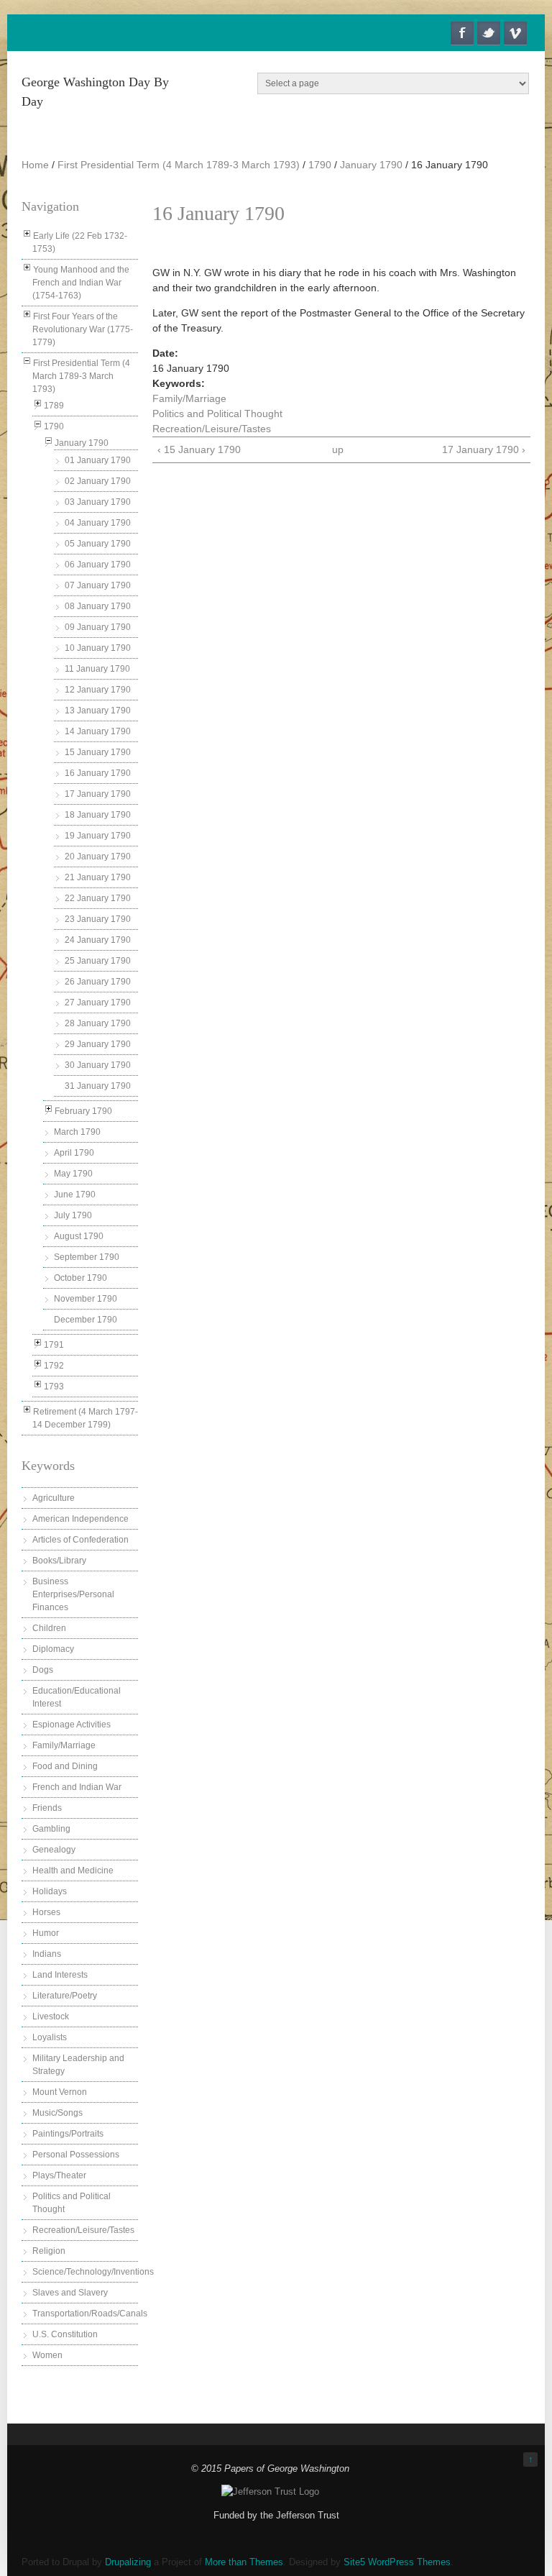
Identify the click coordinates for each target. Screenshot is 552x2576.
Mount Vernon (60, 2092)
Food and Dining (65, 1766)
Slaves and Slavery (70, 2293)
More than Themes (244, 2562)
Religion (49, 2251)
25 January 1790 (98, 961)
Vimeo (515, 33)
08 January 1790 (98, 606)
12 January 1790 (98, 690)
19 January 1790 (98, 836)
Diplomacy (53, 1649)
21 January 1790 (98, 877)
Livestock (51, 2017)
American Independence (80, 1519)
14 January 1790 (98, 731)
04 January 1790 (98, 523)
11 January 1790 (97, 669)
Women (47, 2355)
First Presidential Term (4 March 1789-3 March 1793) (179, 165)
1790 (320, 165)
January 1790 (371, 165)
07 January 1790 (98, 585)
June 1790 (75, 1195)
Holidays (50, 1891)
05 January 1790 (98, 544)
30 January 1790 (98, 1065)
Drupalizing (128, 2562)
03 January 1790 (98, 502)
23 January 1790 (98, 919)
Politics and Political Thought (217, 414)
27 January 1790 (98, 1002)
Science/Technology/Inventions (93, 2272)
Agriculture (54, 1498)
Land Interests (60, 1975)
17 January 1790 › (484, 449)
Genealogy (54, 1850)
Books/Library (59, 1561)
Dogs (43, 1670)
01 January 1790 (98, 460)
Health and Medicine (73, 1871)
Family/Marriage (64, 1745)
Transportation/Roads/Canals (90, 2314)
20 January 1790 (98, 857)
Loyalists (50, 2037)
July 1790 (73, 1215)
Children (49, 1628)
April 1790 (74, 1153)
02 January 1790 (98, 481)
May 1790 (73, 1174)
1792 (54, 1366)
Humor (46, 1933)
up (338, 449)
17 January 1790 (98, 794)
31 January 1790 (98, 1086)
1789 (54, 406)
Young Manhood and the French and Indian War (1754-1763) (81, 283)
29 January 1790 (98, 1044)
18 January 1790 (98, 815)
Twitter (489, 33)
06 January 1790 (98, 565)
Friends (47, 1808)
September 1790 (87, 1257)
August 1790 (79, 1236)
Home (35, 165)
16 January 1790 (98, 773)
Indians (47, 1954)
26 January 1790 (98, 982)
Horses (46, 1912)
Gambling (51, 1829)
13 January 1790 (98, 711)
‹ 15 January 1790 (199, 449)
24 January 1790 (98, 940)
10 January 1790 (98, 648)
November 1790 (86, 1299)
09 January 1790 (98, 627)
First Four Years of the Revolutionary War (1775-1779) (83, 329)
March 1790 (77, 1132)
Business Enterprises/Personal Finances (73, 1594)
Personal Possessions (76, 2155)
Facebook (462, 33)
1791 (54, 1345)
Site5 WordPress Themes (397, 2562)
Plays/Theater (59, 2175)
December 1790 (86, 1320)
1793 (54, 1387)
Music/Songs (57, 2113)
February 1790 (83, 1111)
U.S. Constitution (65, 2334)
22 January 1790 (98, 898)
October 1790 (80, 1278)
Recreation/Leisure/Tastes (83, 2230)
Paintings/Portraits (68, 2134)
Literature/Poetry (65, 1996)
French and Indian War (77, 1787)
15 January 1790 (98, 752)
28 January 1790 (98, 1023)
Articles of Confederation (80, 1540)
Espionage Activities (72, 1725)
